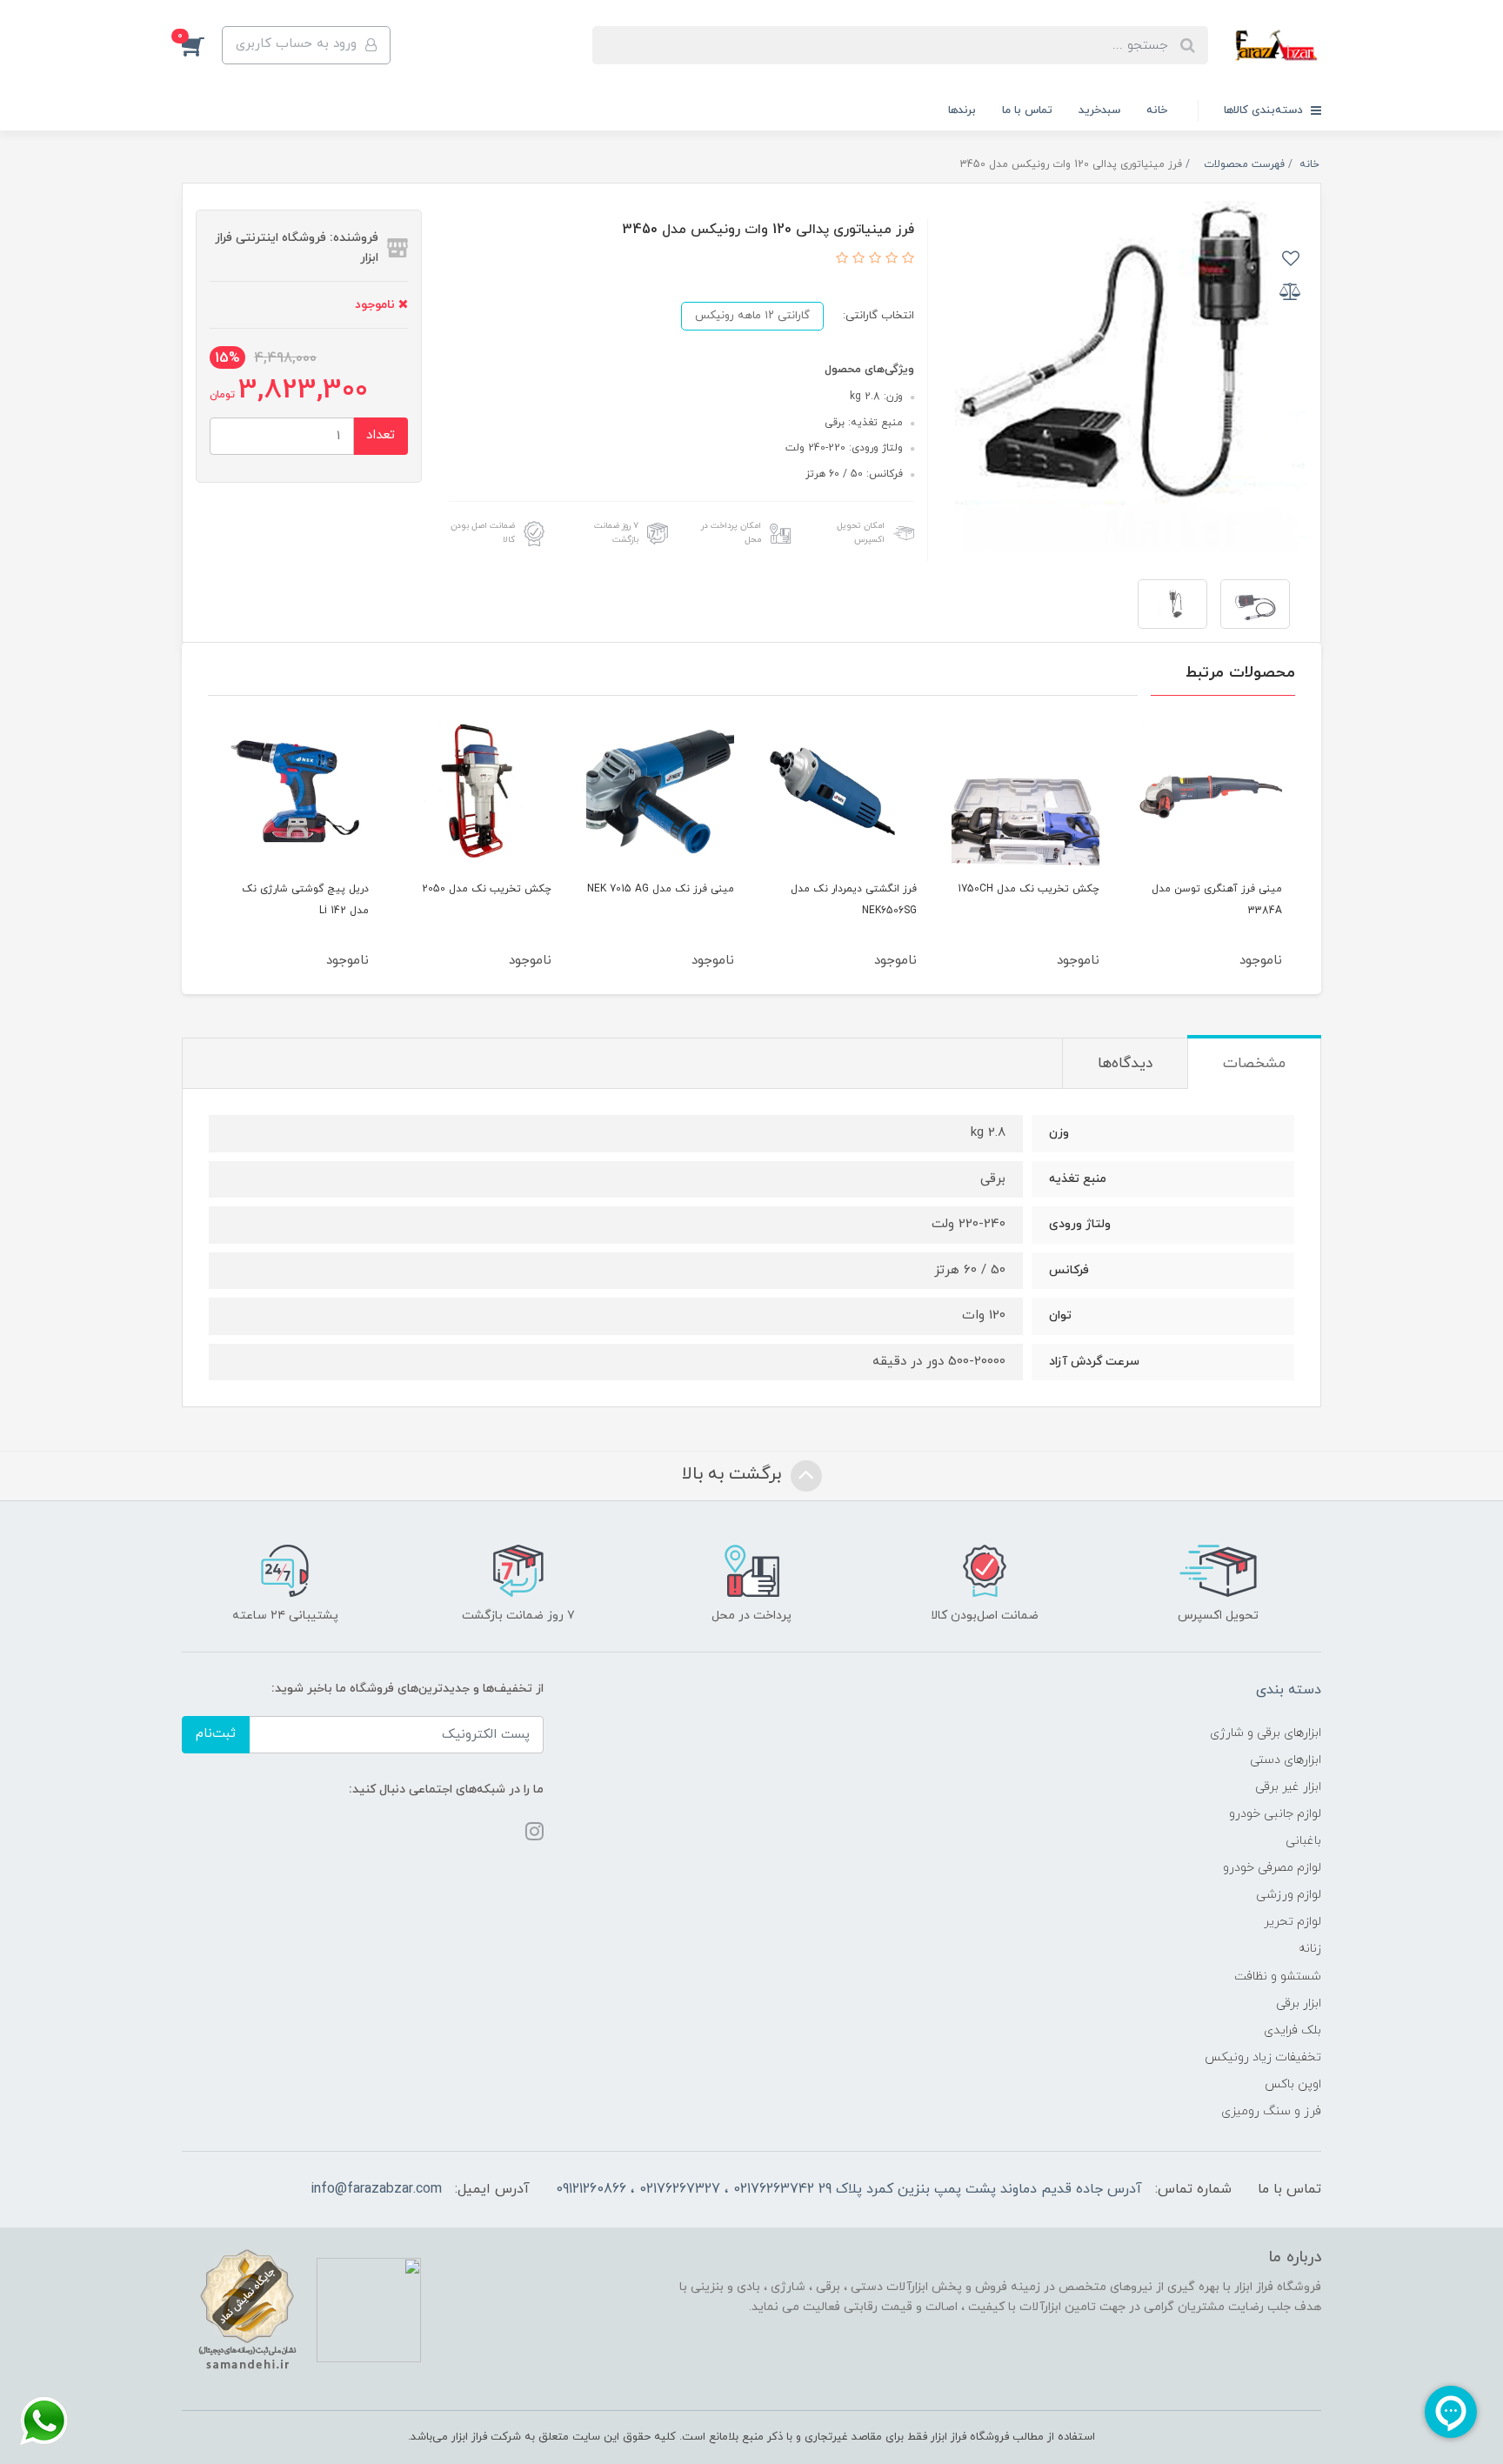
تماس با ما (1027, 110)
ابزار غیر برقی (1288, 1787)
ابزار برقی (1299, 2003)
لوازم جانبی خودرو (1275, 1814)
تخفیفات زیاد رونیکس (1263, 2057)
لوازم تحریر (1293, 1922)
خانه (1157, 110)
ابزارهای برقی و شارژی (1266, 1733)
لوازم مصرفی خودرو (1272, 1868)
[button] (202, 45)
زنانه (1310, 1949)
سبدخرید (1099, 110)
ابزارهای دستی (1286, 1760)
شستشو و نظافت (1278, 1977)
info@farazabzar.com (376, 2189)
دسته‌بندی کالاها (1265, 110)
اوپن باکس (1293, 2084)
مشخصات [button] (1254, 1064)
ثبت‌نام (216, 1734)
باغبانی (1303, 1841)
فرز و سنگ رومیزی (1271, 2111)
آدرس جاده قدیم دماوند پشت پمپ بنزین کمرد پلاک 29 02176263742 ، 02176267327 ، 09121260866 (849, 2189)
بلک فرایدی (1293, 2030)
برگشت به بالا (734, 1474)
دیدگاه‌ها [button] (1125, 1064)
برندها (962, 110)
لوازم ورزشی (1289, 1895)
